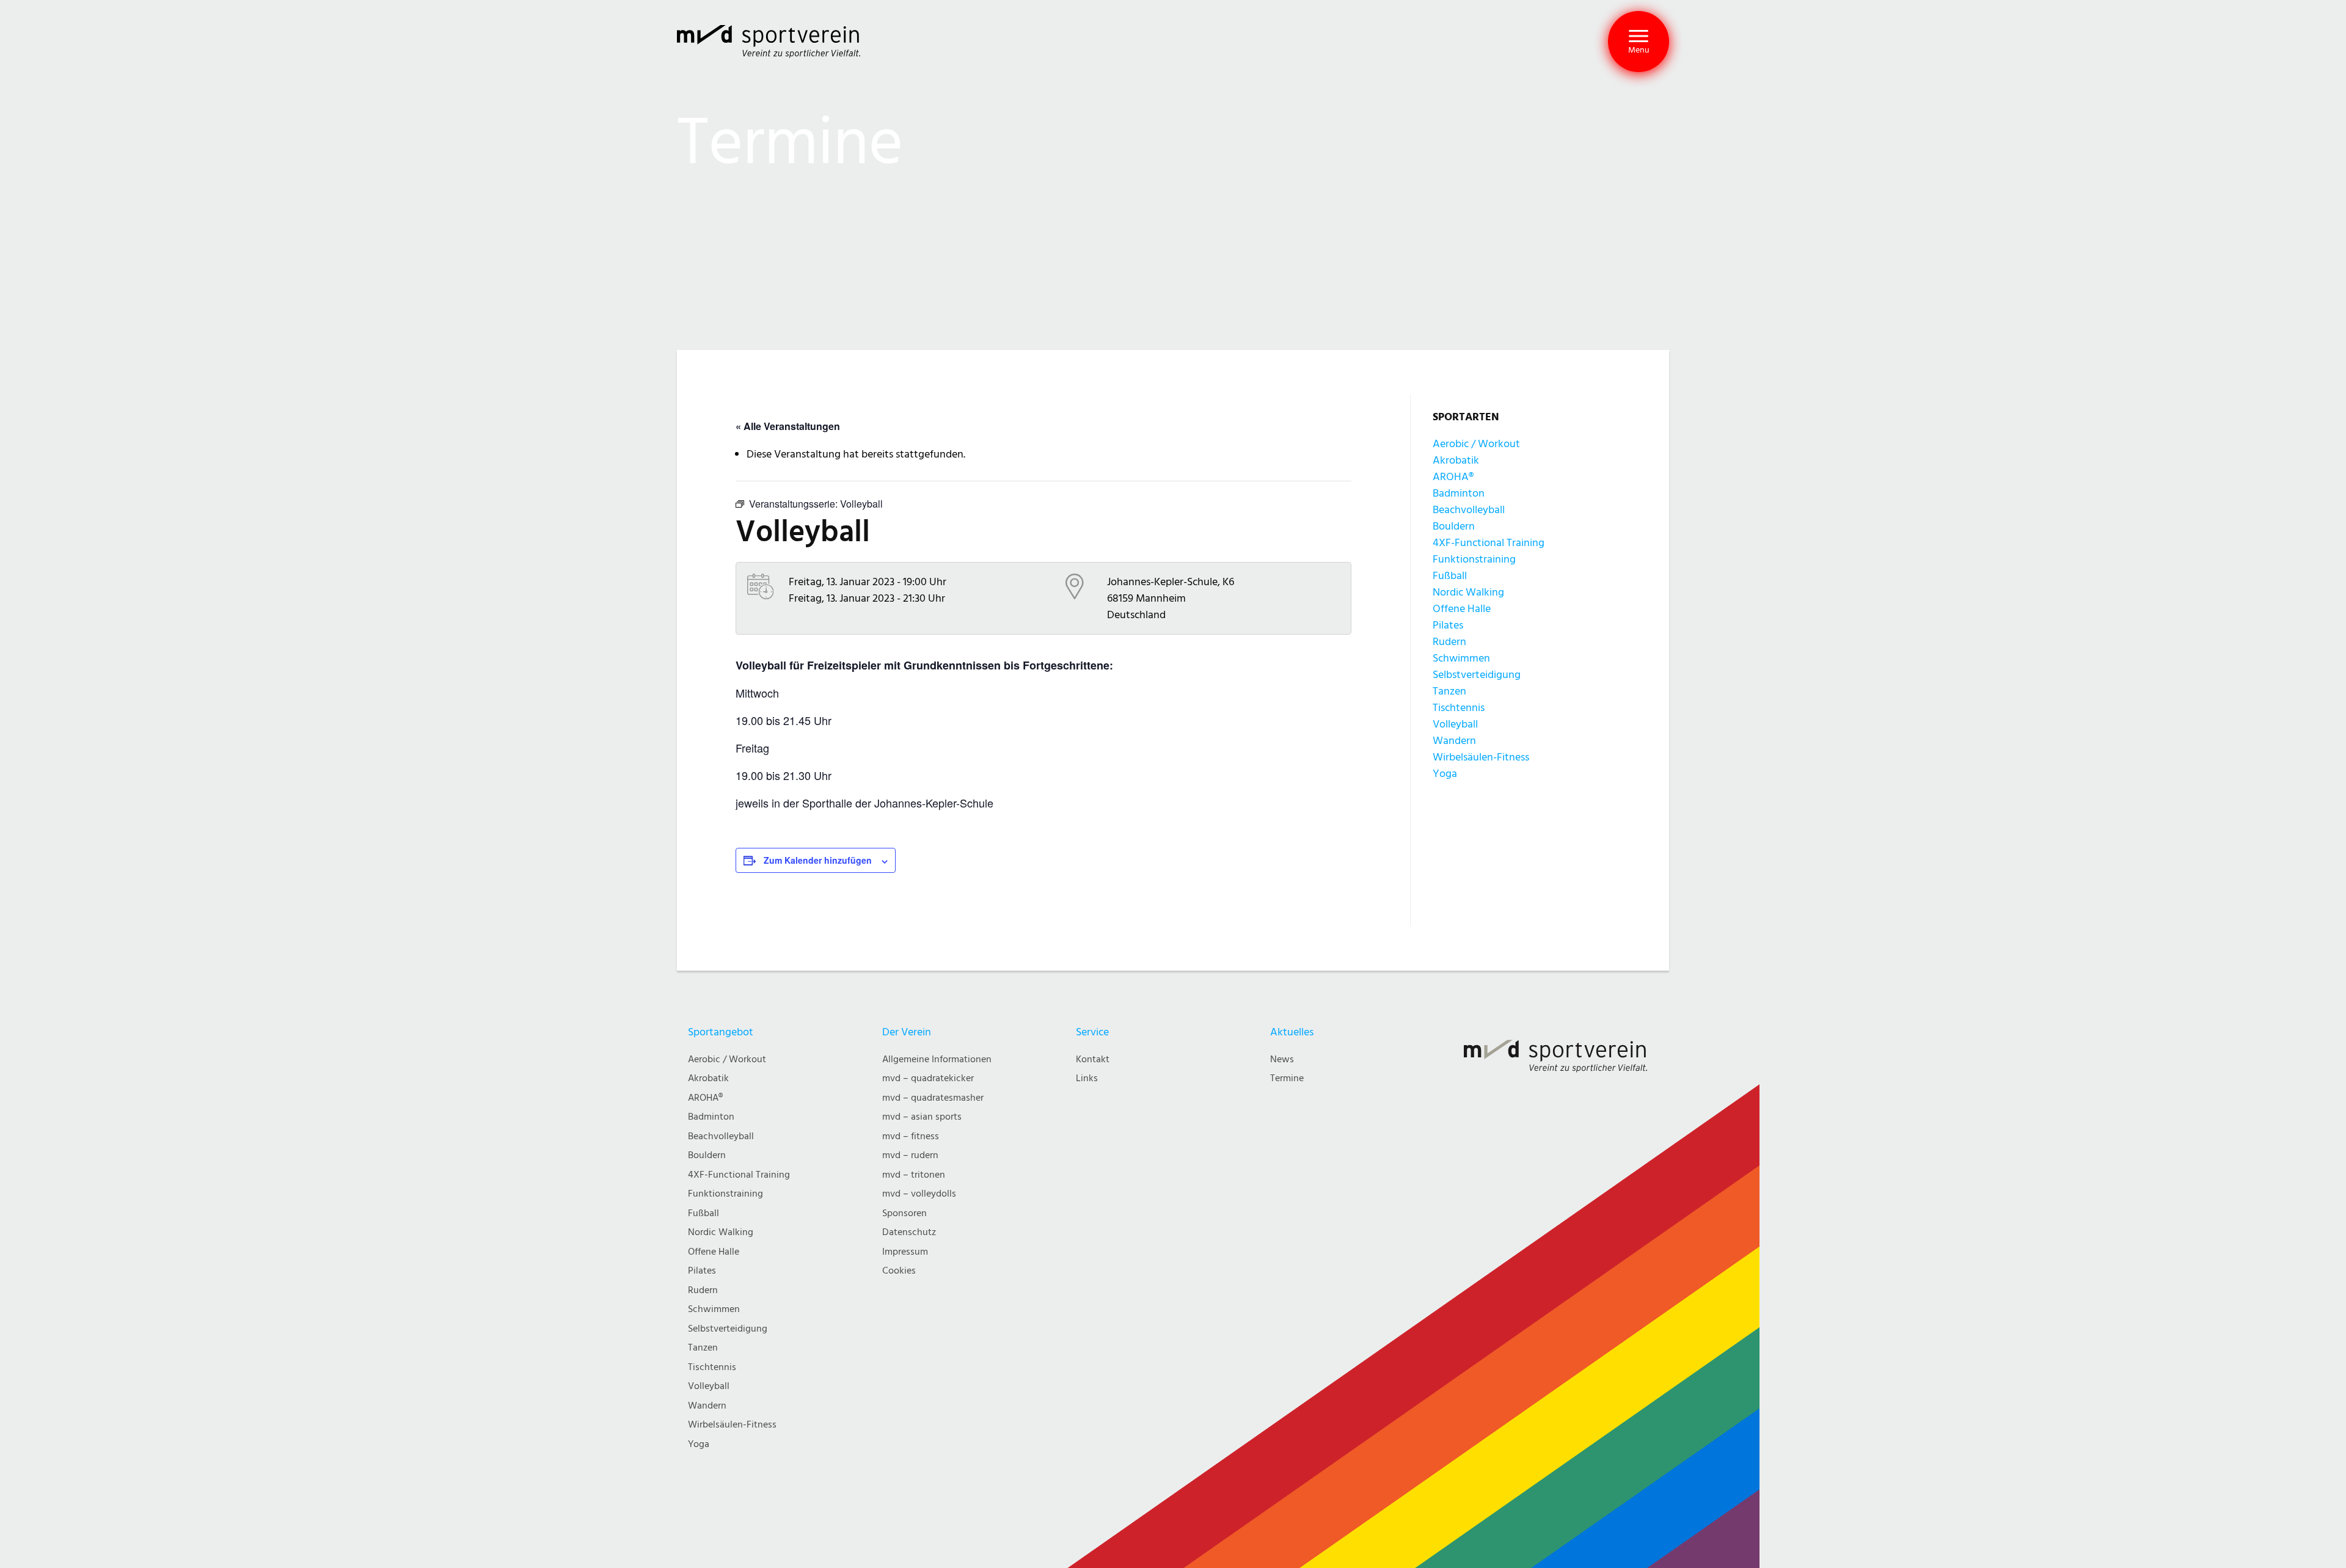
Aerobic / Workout (1476, 444)
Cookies (899, 1271)
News (1282, 1059)
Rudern (1449, 642)
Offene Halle (1462, 609)
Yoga (1445, 774)
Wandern (1454, 741)
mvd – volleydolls (919, 1194)
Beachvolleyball (1469, 510)
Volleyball (1455, 724)
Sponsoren (904, 1213)
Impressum (905, 1252)
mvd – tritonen (914, 1175)
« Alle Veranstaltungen (788, 426)
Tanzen (1449, 691)
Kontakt (1093, 1059)
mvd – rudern (910, 1155)
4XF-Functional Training (1489, 543)
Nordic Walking (1468, 592)
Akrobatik (1456, 460)
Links (1087, 1078)
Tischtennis (1459, 708)
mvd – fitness (911, 1136)
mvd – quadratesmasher (933, 1098)
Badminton (1459, 493)
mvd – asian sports (922, 1117)
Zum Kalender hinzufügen (818, 860)
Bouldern (1454, 526)
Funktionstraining (1474, 559)
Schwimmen (1461, 658)
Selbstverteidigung (1477, 675)
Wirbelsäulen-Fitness (1481, 757)
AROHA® (1453, 477)
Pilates (1448, 625)
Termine (1287, 1078)
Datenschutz (909, 1232)
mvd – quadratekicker (928, 1078)
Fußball (1450, 576)
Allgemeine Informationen (937, 1059)
